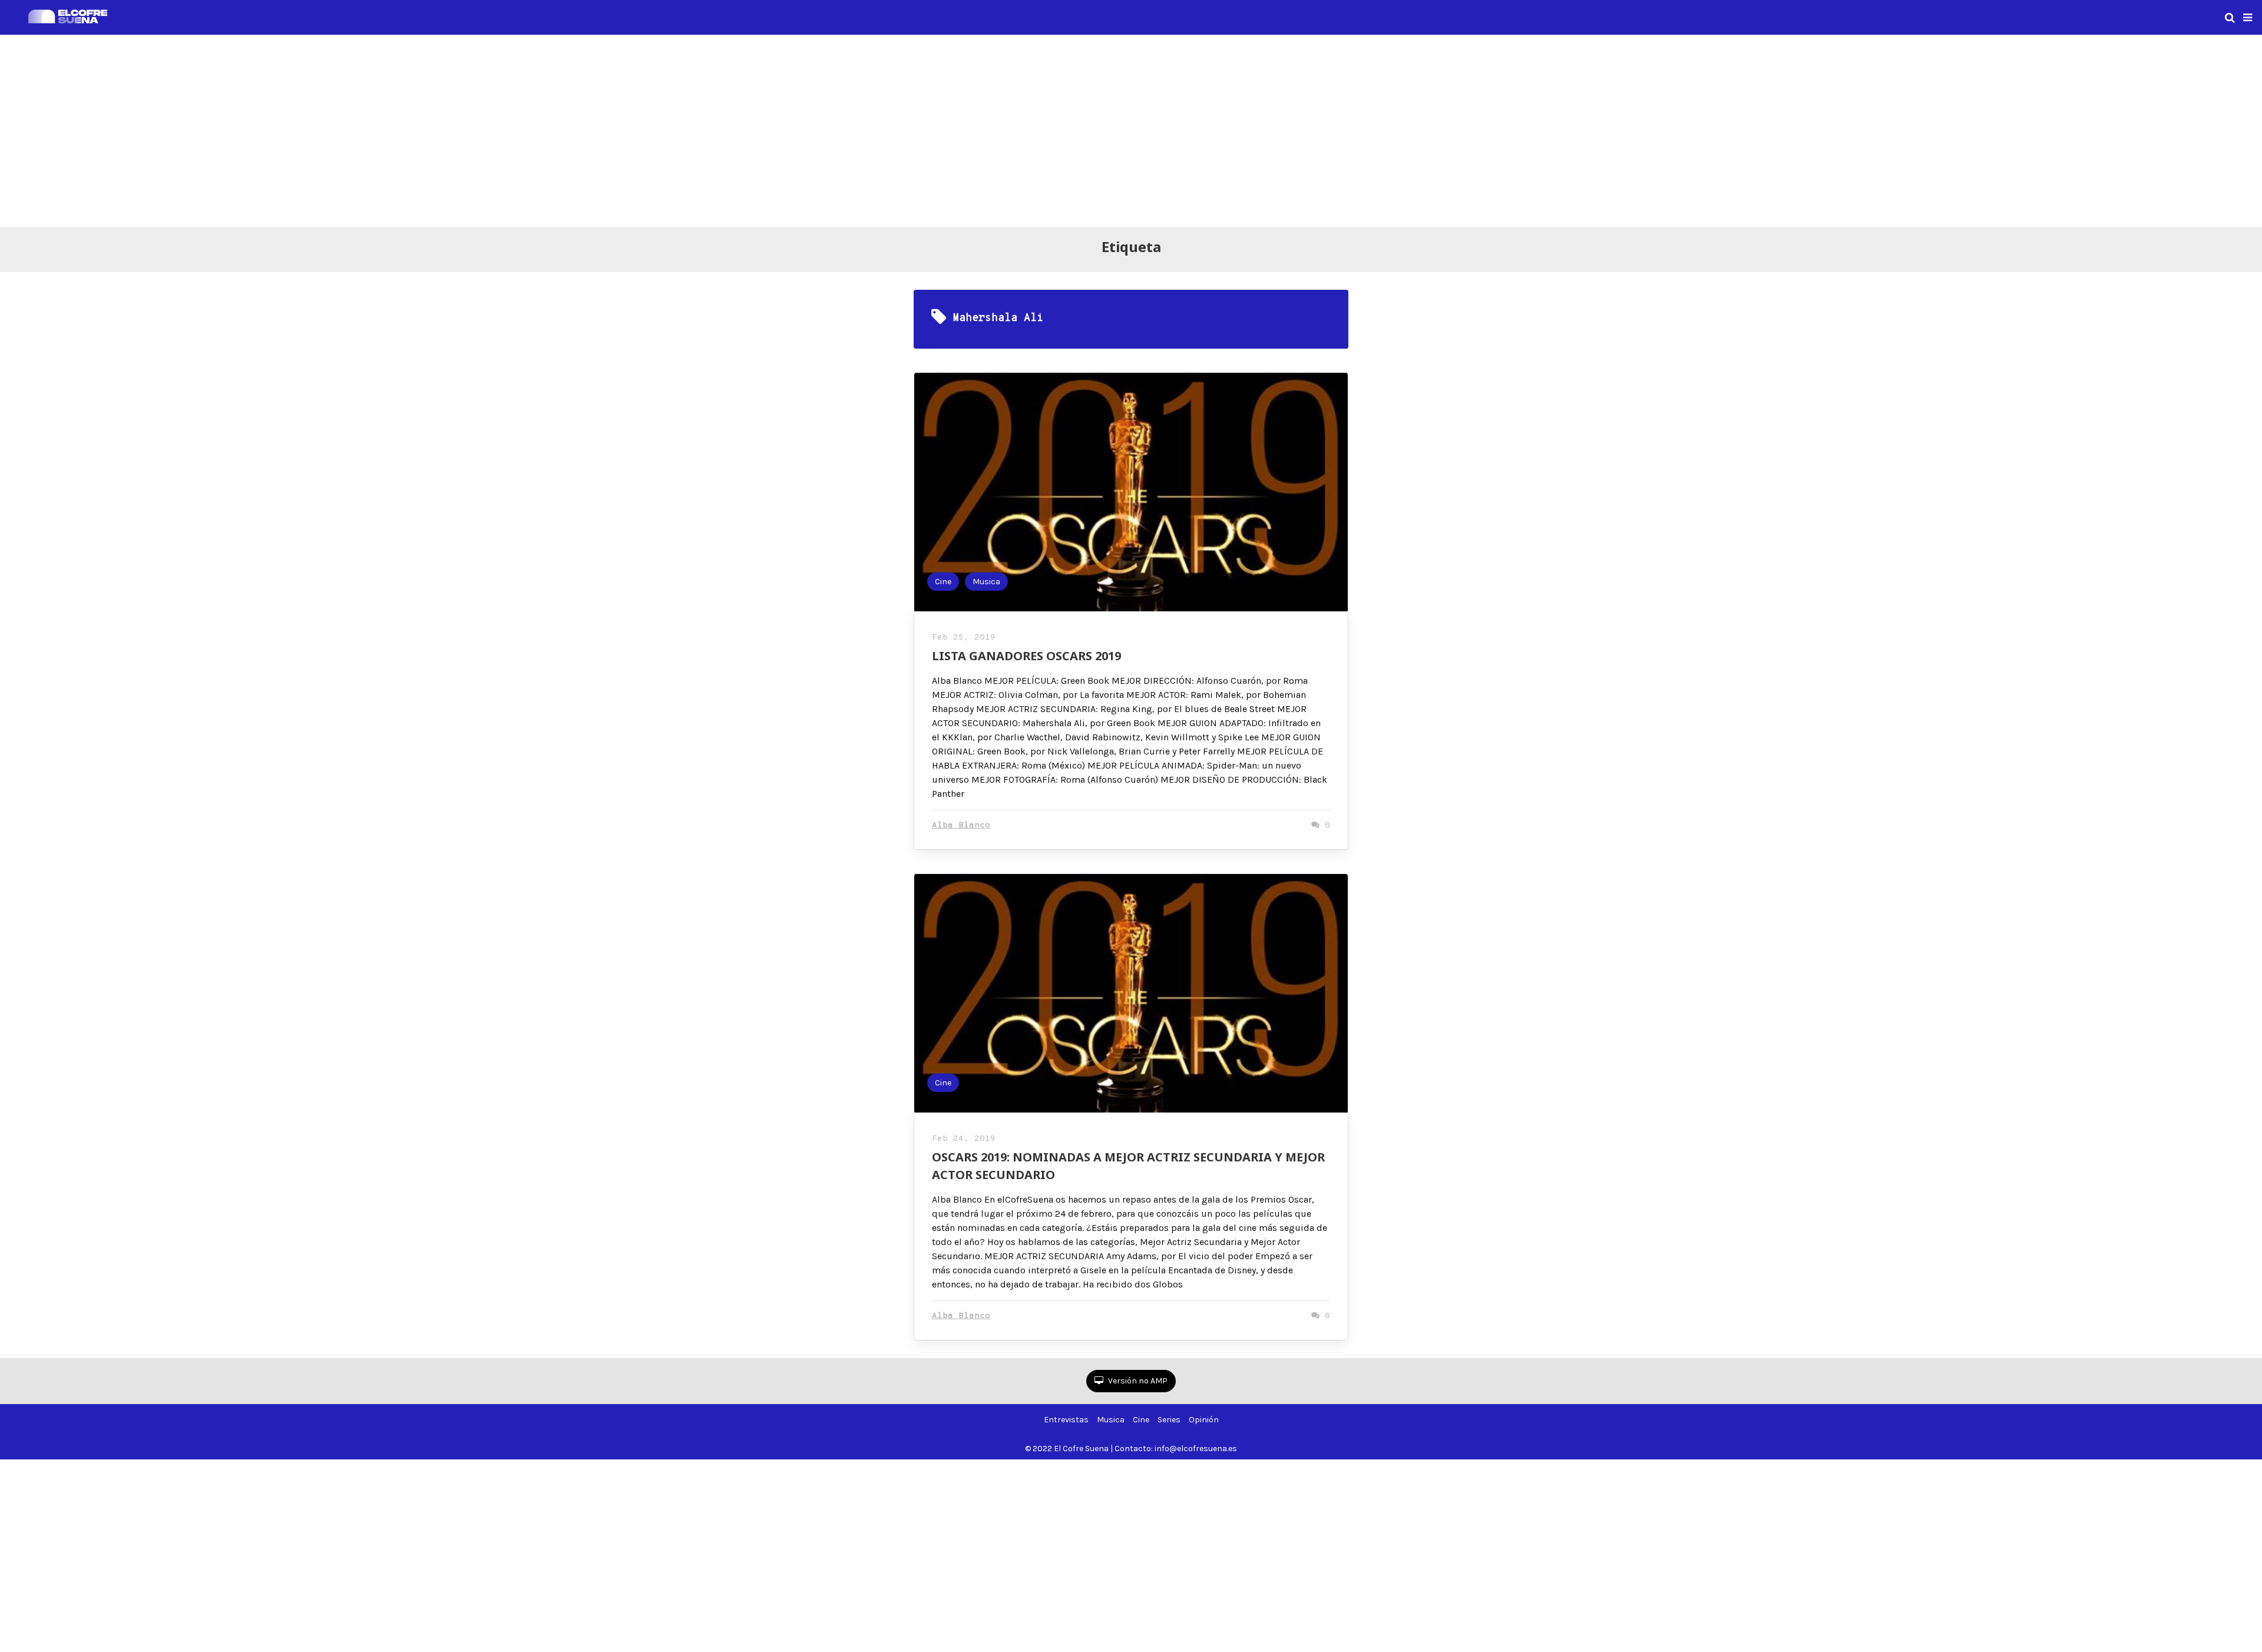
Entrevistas (1066, 1420)
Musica (986, 582)
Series (1169, 1420)
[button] (2248, 18)
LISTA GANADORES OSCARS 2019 (1026, 656)
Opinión (1204, 1420)
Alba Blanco (961, 825)
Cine (943, 582)
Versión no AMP (1137, 1381)
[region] (1131, 129)
